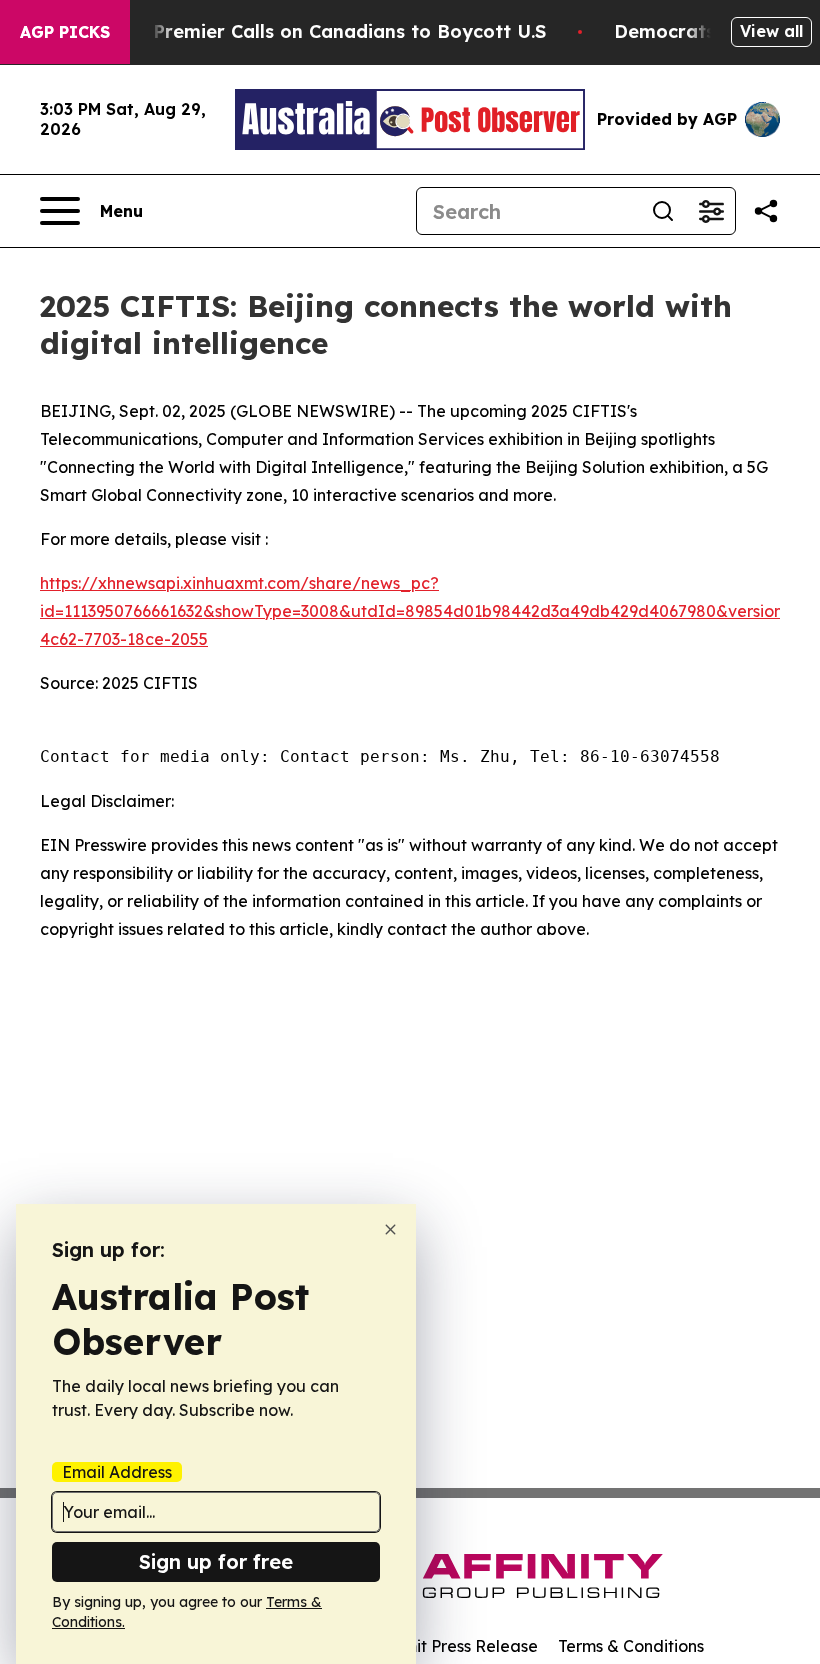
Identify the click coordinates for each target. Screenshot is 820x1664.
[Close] (390, 1229)
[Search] (663, 211)
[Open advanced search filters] (711, 211)
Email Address (117, 1472)
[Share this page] (766, 211)
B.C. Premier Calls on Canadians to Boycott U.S (330, 31)
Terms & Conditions (631, 1646)
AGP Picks (65, 32)
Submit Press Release (455, 1646)
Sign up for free (216, 1561)
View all (771, 31)
